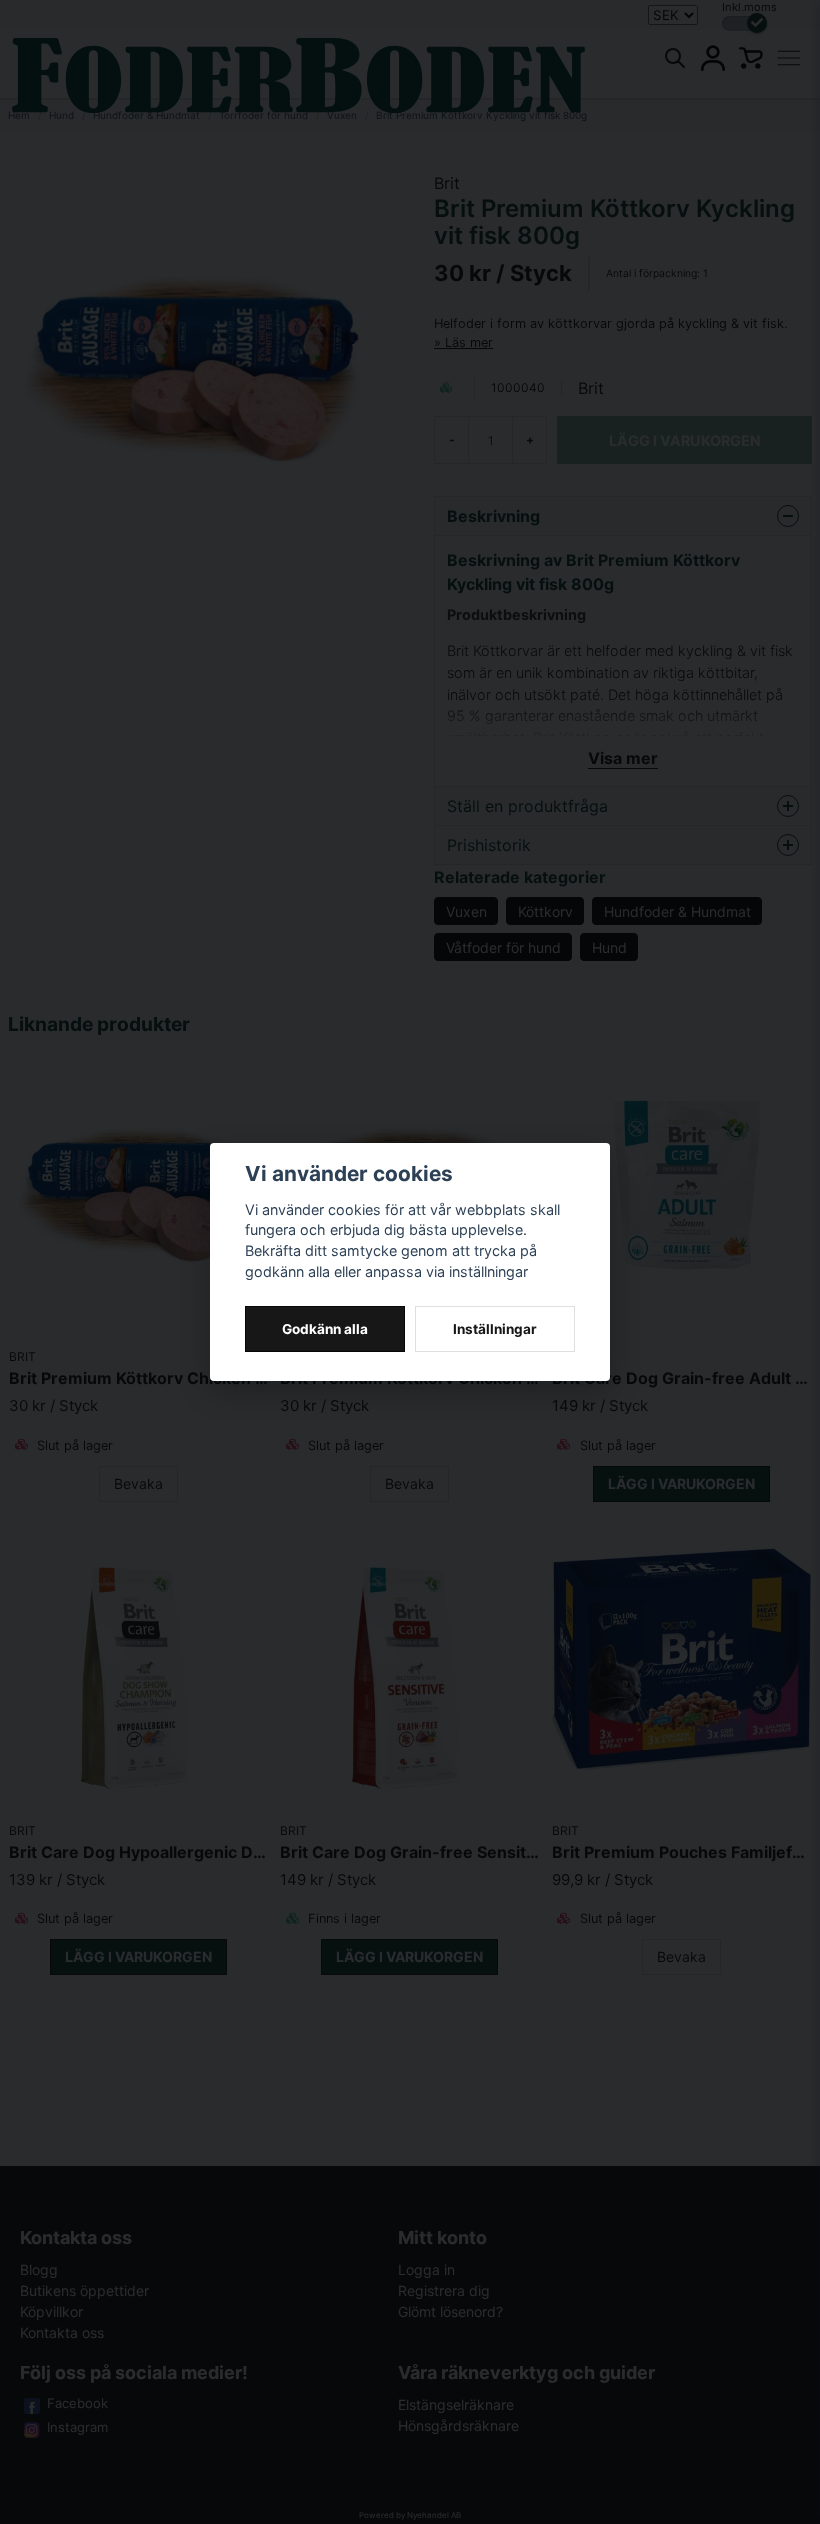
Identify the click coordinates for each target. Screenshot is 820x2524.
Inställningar (495, 1329)
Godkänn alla (325, 1329)
